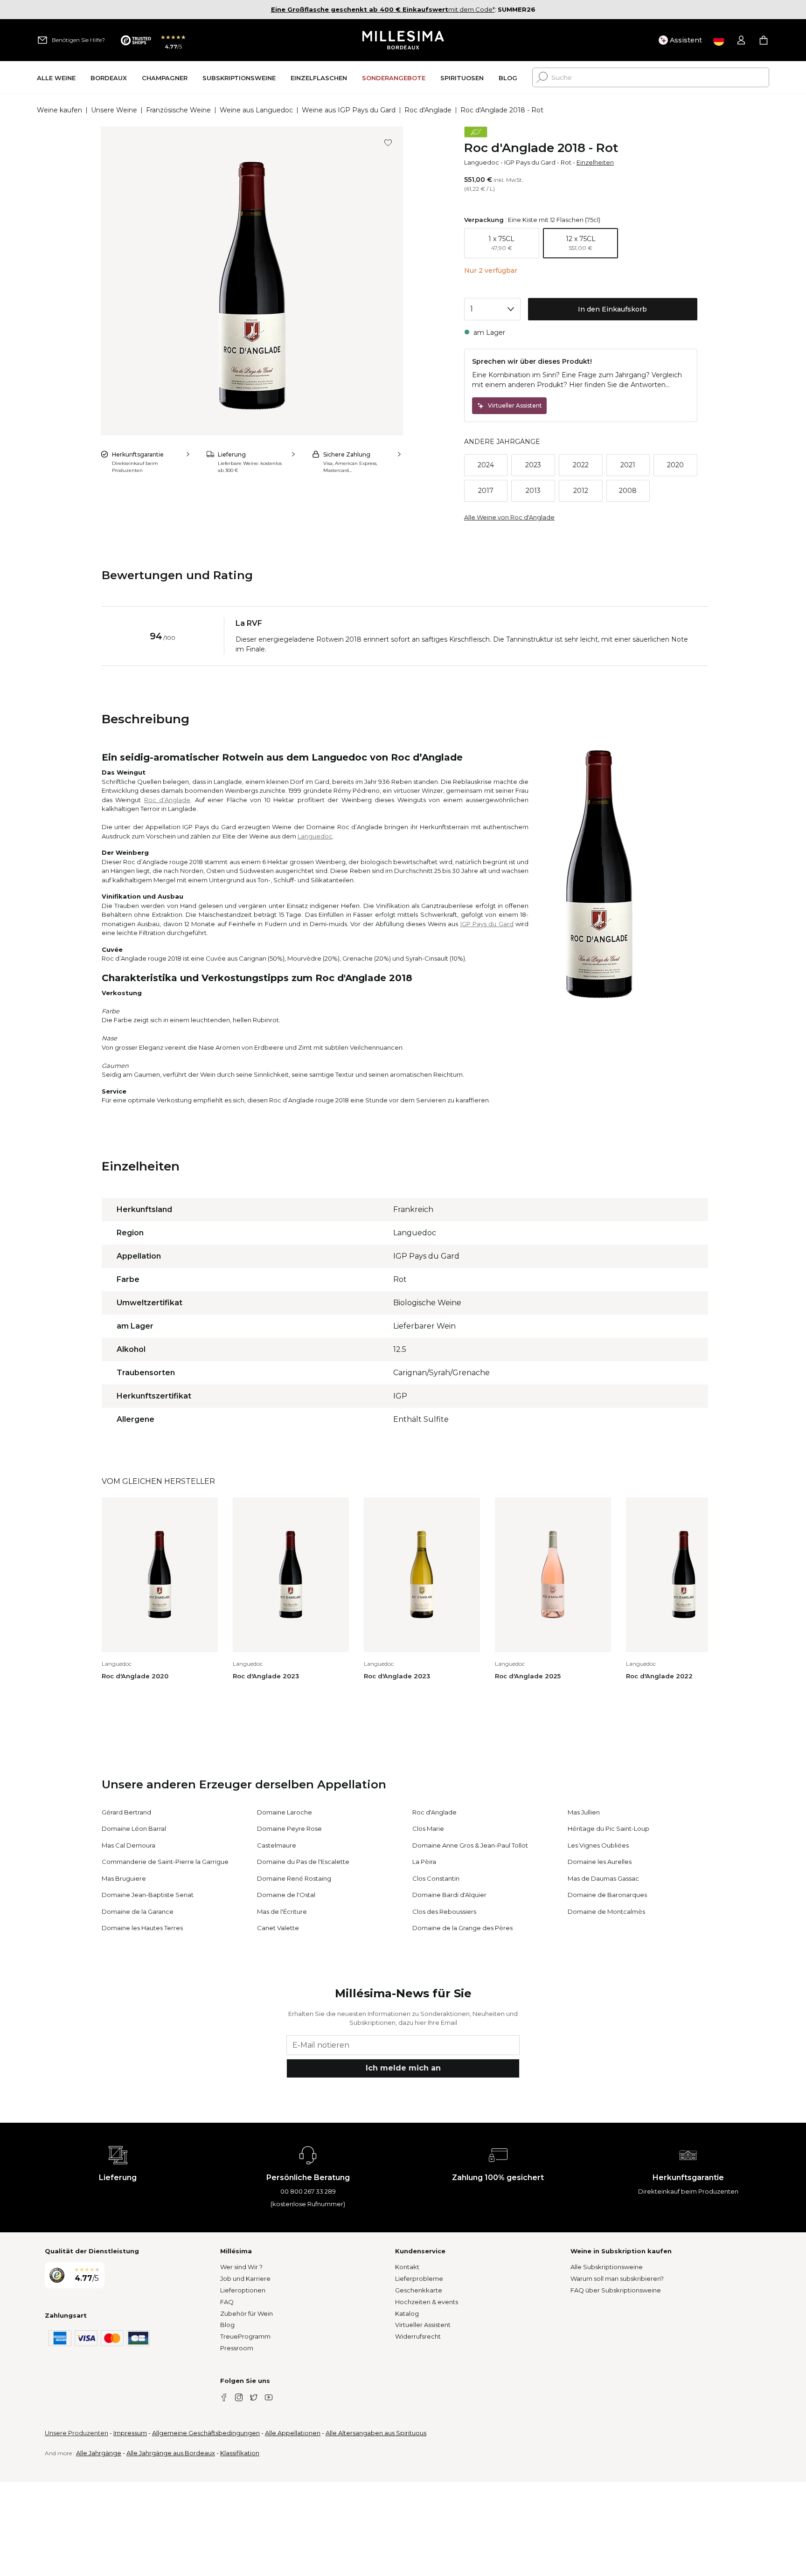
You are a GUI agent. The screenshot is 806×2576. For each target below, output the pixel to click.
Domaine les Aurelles (600, 1862)
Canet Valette (278, 1928)
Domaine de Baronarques (607, 1895)
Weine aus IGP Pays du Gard (349, 110)
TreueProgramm (245, 2336)
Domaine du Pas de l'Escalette (303, 1862)
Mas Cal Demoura (129, 1845)
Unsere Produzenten (76, 2433)
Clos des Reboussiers (444, 1911)
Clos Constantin (436, 1878)
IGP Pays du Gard (530, 162)
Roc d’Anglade (167, 800)
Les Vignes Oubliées (598, 1845)
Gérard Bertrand (126, 1812)
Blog (227, 2325)
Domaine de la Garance (138, 1911)
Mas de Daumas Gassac (603, 1878)
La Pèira (424, 1862)
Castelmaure (277, 1845)
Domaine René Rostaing (294, 1878)
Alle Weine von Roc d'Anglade (509, 517)
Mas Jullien (584, 1812)
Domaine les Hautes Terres (142, 1928)
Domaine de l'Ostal (286, 1895)
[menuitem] (56, 78)
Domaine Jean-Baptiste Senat (148, 1895)
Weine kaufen (59, 110)
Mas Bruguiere (124, 1878)
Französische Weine (178, 110)
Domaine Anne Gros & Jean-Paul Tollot (470, 1845)
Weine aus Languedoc (256, 110)
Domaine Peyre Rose (289, 1828)
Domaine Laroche (285, 1812)
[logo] (403, 40)
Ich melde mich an (403, 2068)
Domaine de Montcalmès (606, 1911)
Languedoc (482, 162)
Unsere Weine (114, 110)
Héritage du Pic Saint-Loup (608, 1828)
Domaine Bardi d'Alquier (449, 1895)
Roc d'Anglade (428, 110)
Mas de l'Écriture (282, 1911)
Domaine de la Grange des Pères (462, 1928)
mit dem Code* (383, 9)
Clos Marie (428, 1828)
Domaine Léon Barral (134, 1828)
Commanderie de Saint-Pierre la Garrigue (165, 1862)
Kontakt (407, 2267)
